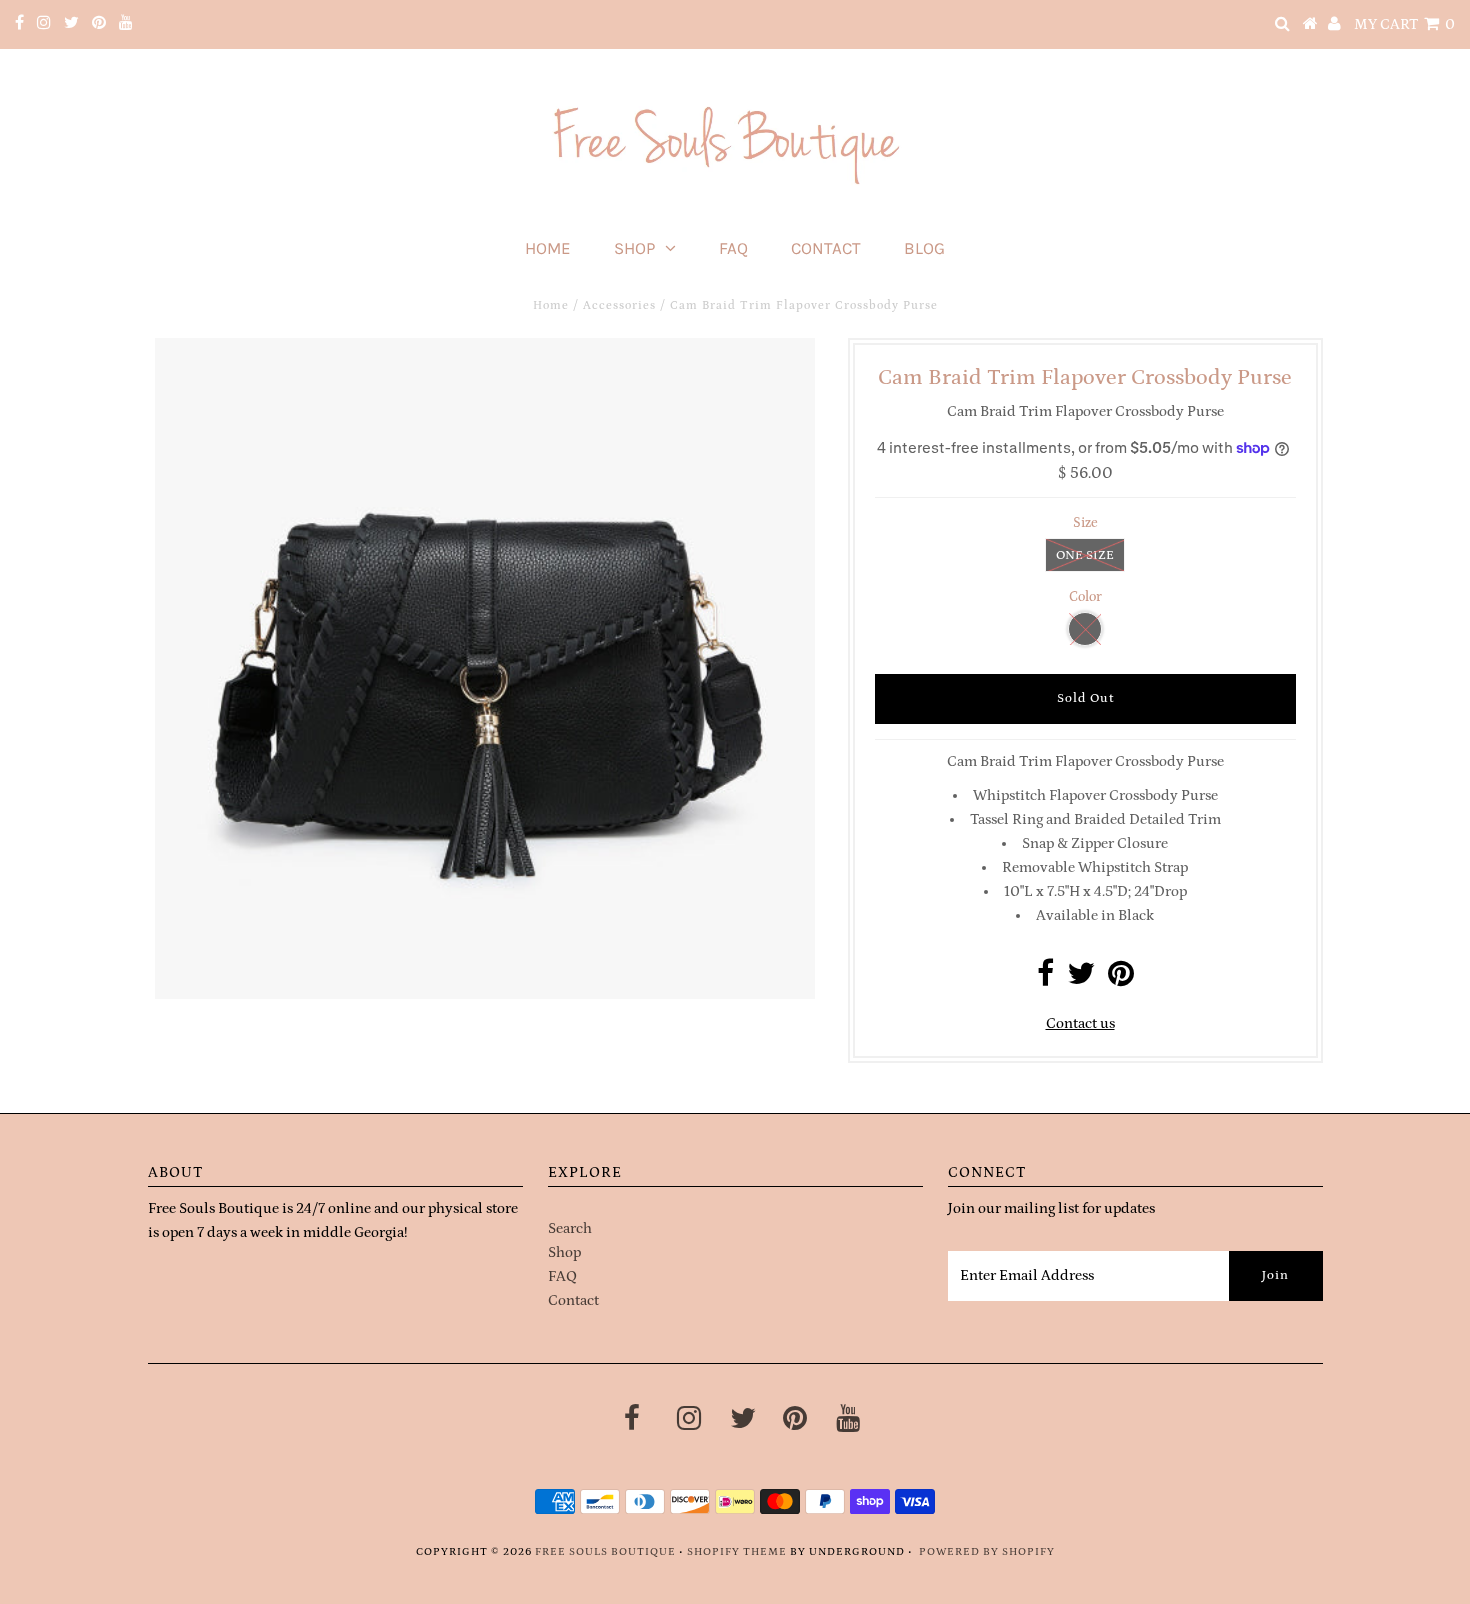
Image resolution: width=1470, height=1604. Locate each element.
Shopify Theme (737, 1552)
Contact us (1080, 1023)
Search (570, 1228)
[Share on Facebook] (1045, 979)
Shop (634, 248)
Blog (924, 248)
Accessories (619, 305)
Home (548, 248)
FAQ (733, 248)
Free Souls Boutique (605, 1552)
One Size (1085, 555)
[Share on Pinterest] (1121, 979)
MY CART (1404, 24)
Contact (826, 248)
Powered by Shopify (987, 1552)
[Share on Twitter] (1081, 979)
